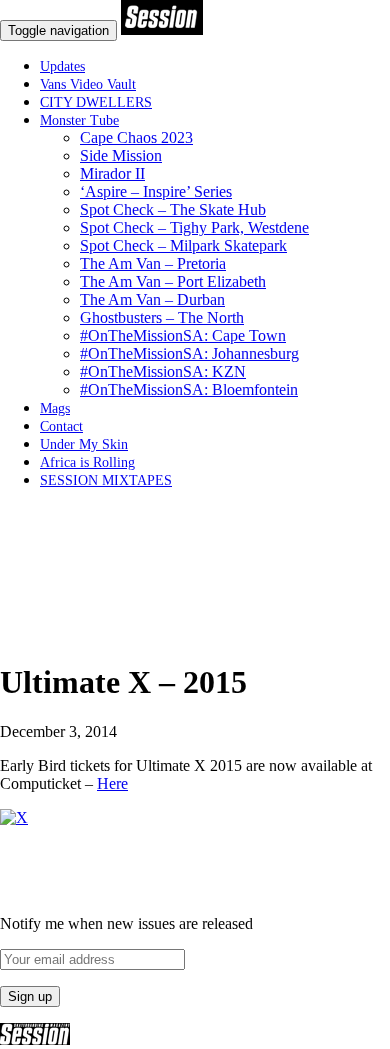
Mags (55, 408)
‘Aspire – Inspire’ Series (156, 191)
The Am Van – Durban (152, 299)
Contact (61, 426)
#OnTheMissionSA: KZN (163, 371)
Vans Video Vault (88, 84)
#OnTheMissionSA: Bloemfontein (189, 389)
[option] (195, 634)
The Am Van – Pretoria (153, 263)
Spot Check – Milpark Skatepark (183, 245)
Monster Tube (79, 120)
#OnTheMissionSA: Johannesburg (189, 353)
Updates (62, 66)
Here (112, 783)
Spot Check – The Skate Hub (173, 209)
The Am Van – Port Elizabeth (173, 281)
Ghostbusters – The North (162, 317)
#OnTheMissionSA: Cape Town (183, 335)
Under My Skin (84, 444)
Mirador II (112, 173)
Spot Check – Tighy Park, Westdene (194, 227)
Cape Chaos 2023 (136, 137)
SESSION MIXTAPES (106, 480)
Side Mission (121, 155)
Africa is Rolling (87, 462)
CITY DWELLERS (96, 102)
